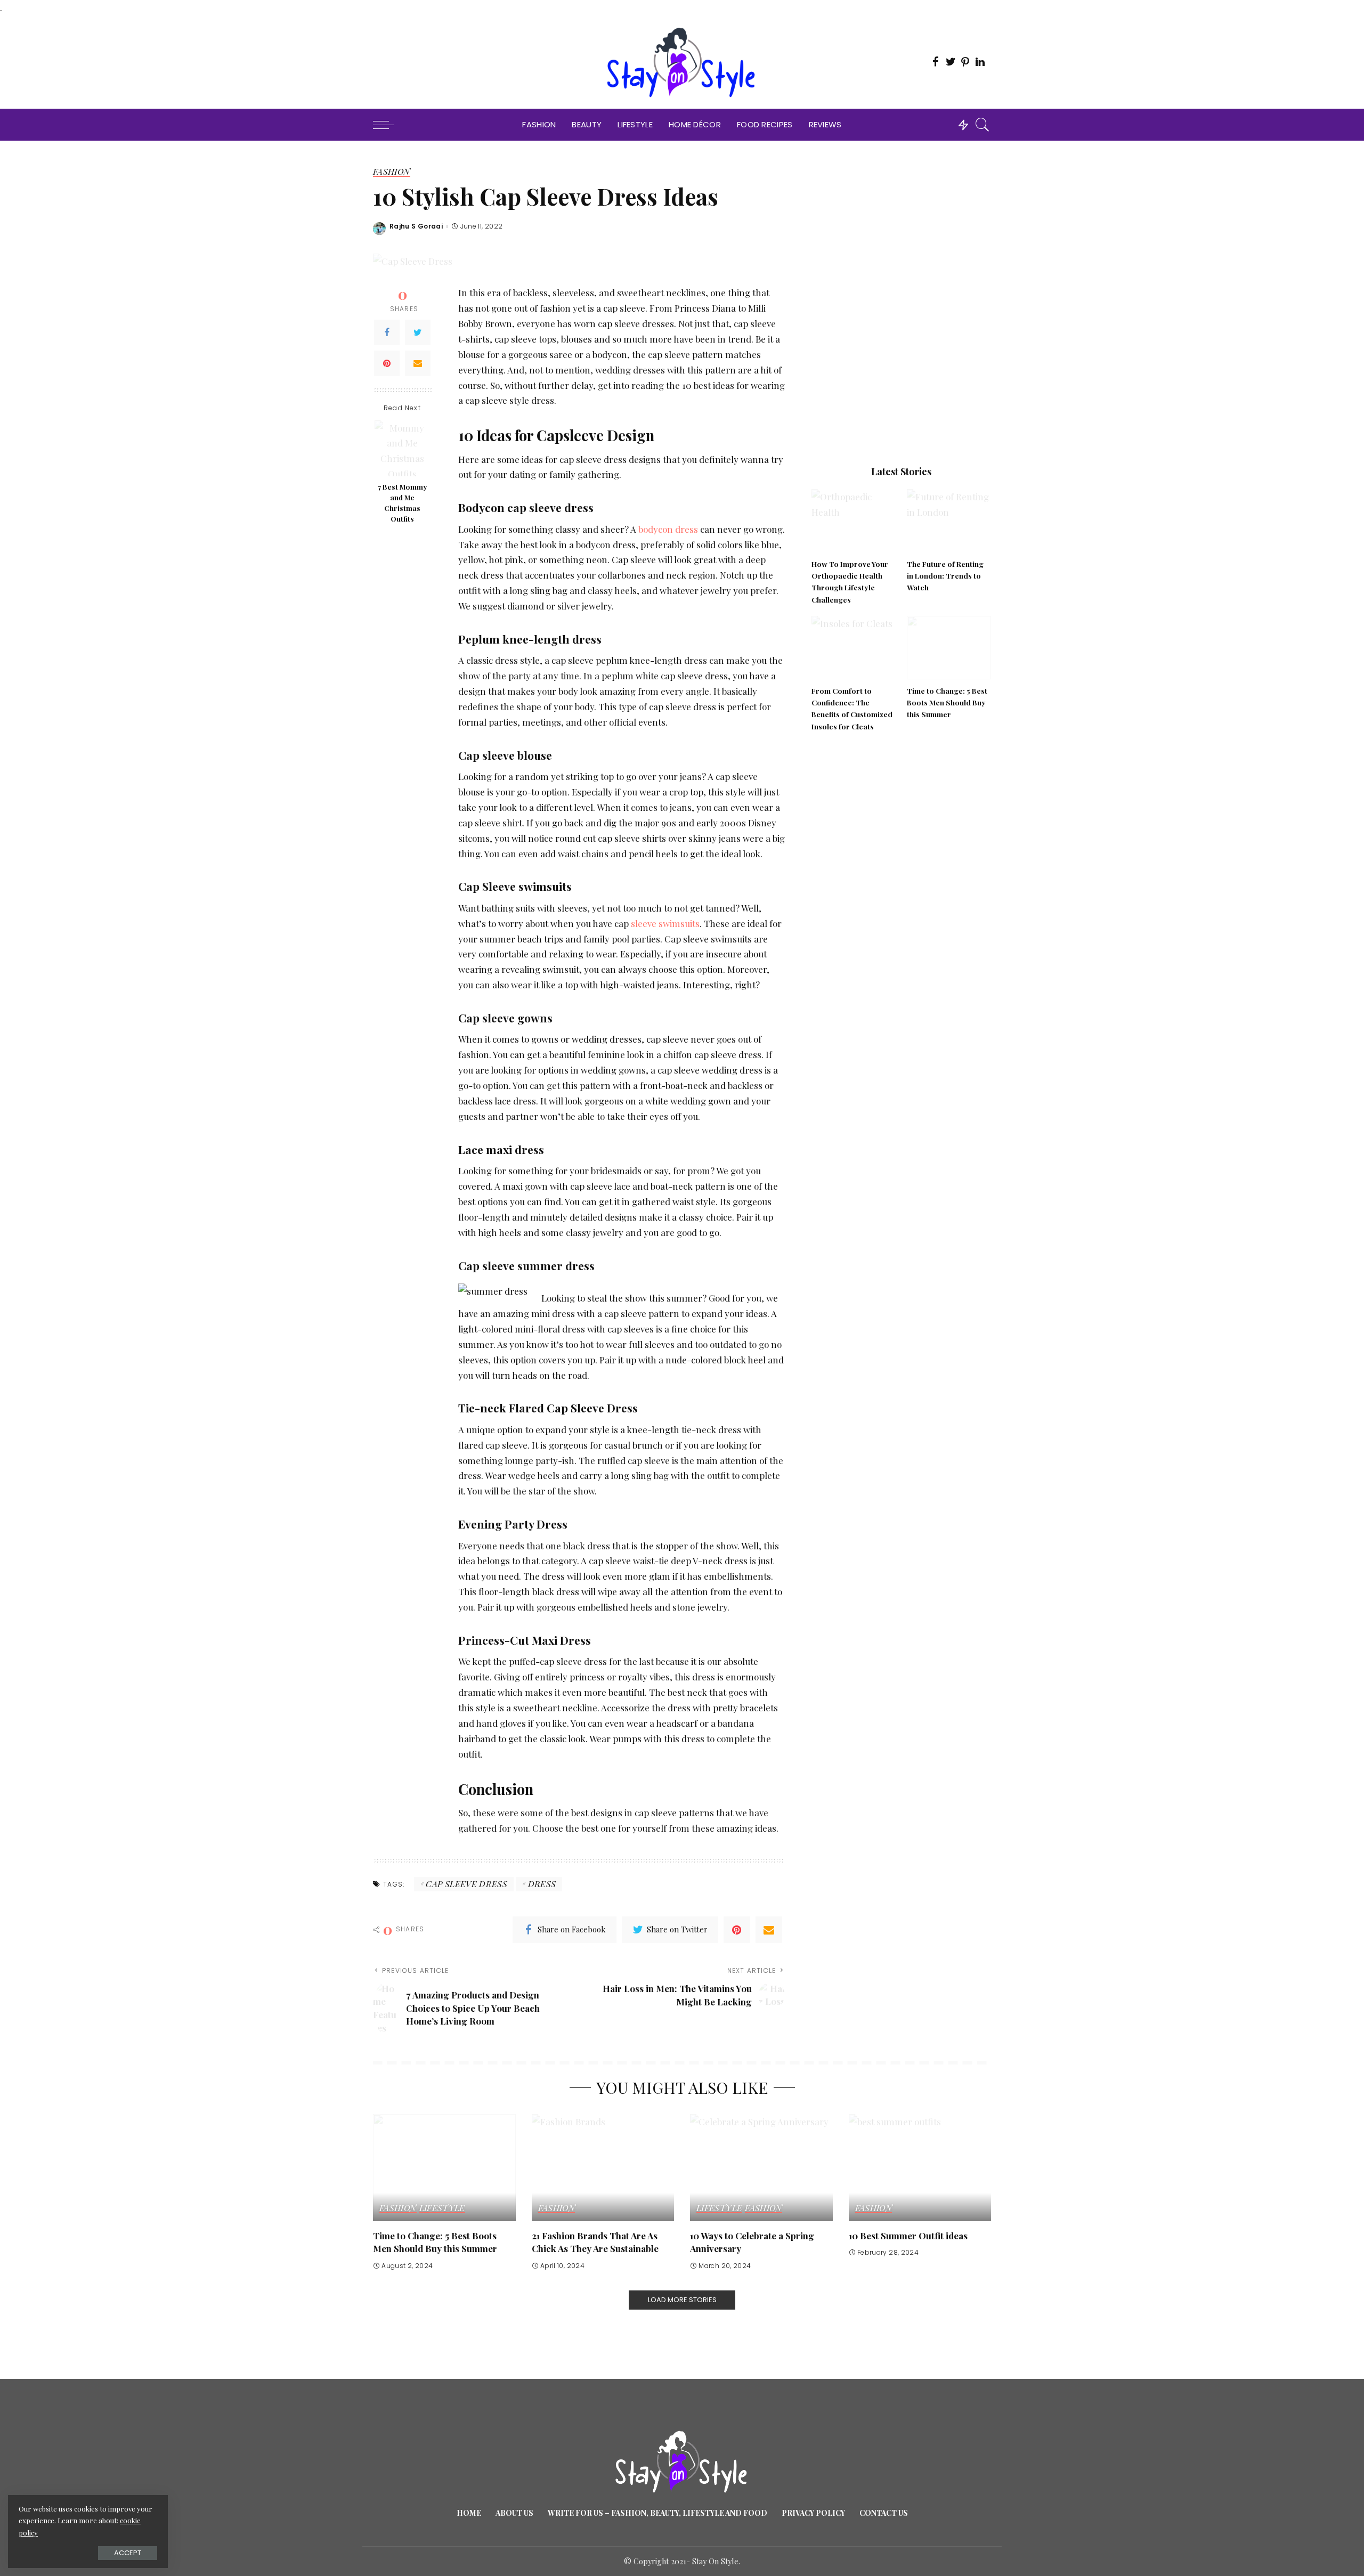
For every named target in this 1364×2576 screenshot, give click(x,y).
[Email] (418, 363)
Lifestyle (442, 2208)
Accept (128, 2553)
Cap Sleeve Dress (466, 1884)
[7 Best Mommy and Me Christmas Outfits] (403, 448)
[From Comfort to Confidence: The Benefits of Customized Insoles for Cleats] (854, 648)
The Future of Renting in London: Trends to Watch (945, 576)
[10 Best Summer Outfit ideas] (920, 2168)
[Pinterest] (387, 363)
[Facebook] (387, 332)
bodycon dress (667, 529)
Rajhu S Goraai (416, 226)
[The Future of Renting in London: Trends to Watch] (949, 521)
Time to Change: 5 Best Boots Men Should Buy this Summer (947, 702)
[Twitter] (418, 332)
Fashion (392, 172)
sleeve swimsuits (665, 923)
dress (542, 1884)
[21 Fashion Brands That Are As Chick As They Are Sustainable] (603, 2168)
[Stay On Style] (682, 62)
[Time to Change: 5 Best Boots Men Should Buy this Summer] (949, 648)
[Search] (983, 125)
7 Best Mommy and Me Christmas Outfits (403, 503)
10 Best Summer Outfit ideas (908, 2236)
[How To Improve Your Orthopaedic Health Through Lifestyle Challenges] (854, 521)
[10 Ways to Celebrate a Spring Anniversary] (761, 2168)
